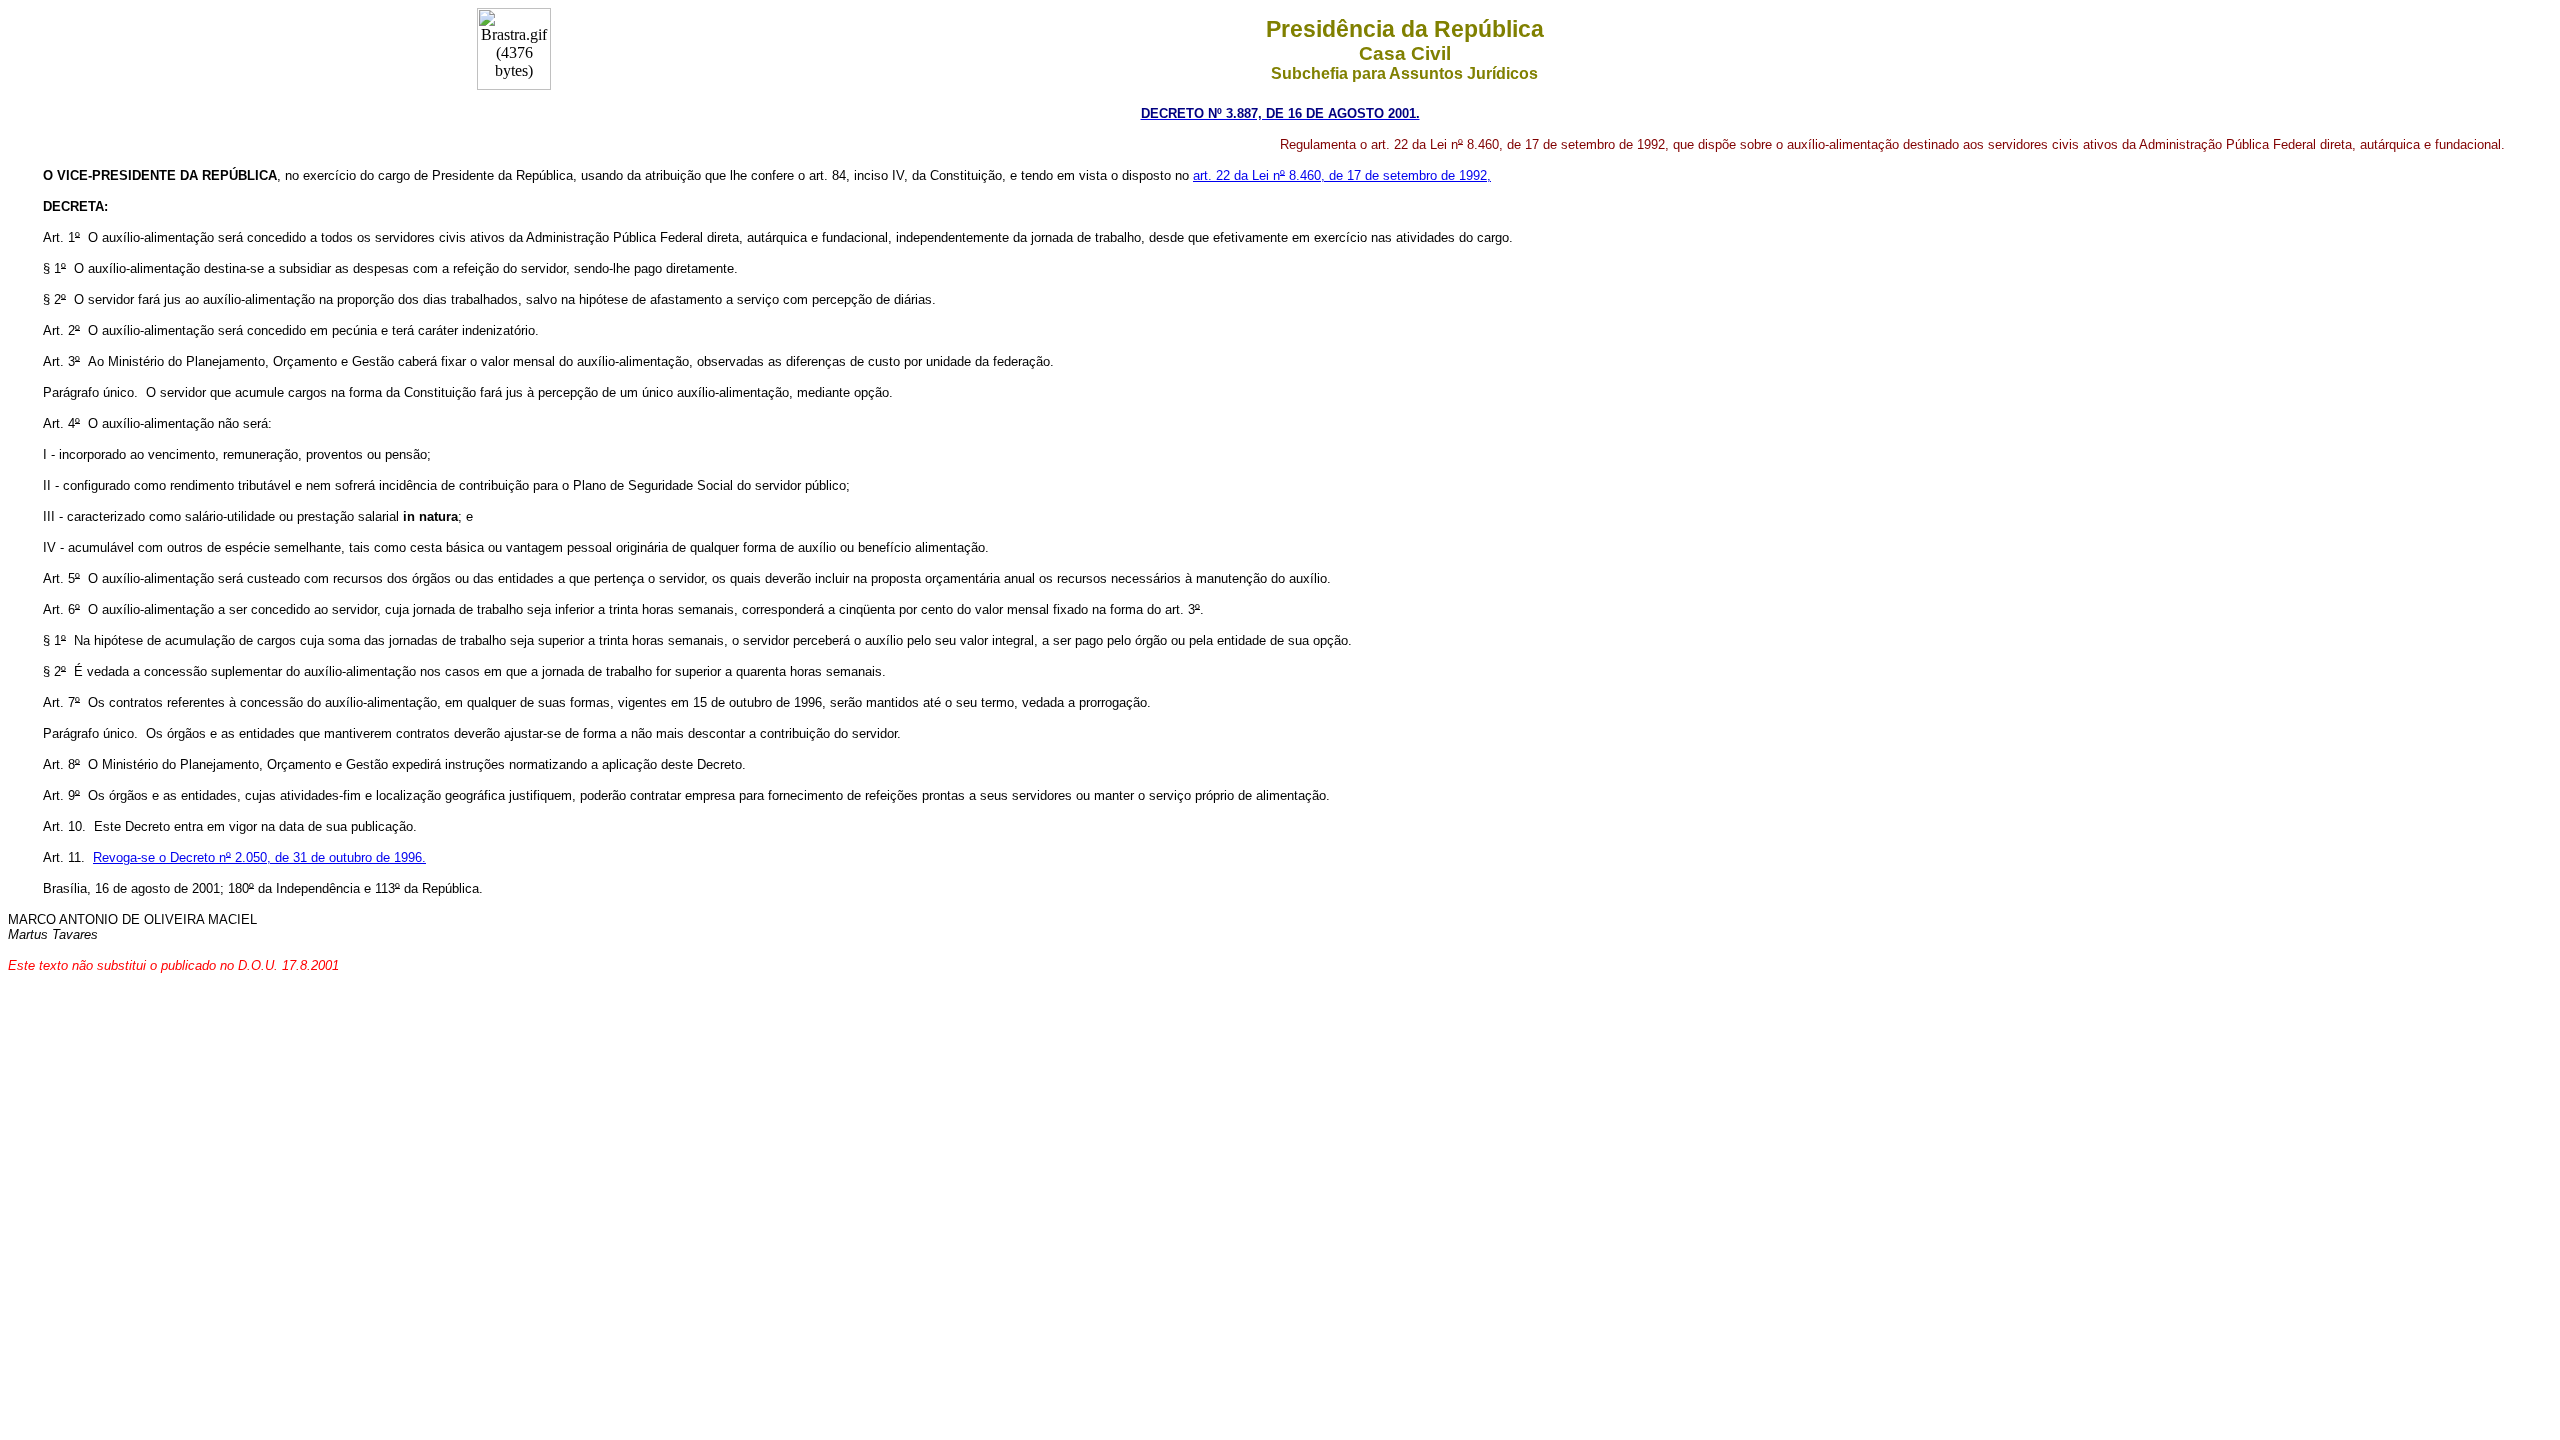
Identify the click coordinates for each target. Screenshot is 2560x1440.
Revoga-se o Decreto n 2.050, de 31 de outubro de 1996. (259, 857)
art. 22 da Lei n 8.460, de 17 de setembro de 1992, (1342, 175)
